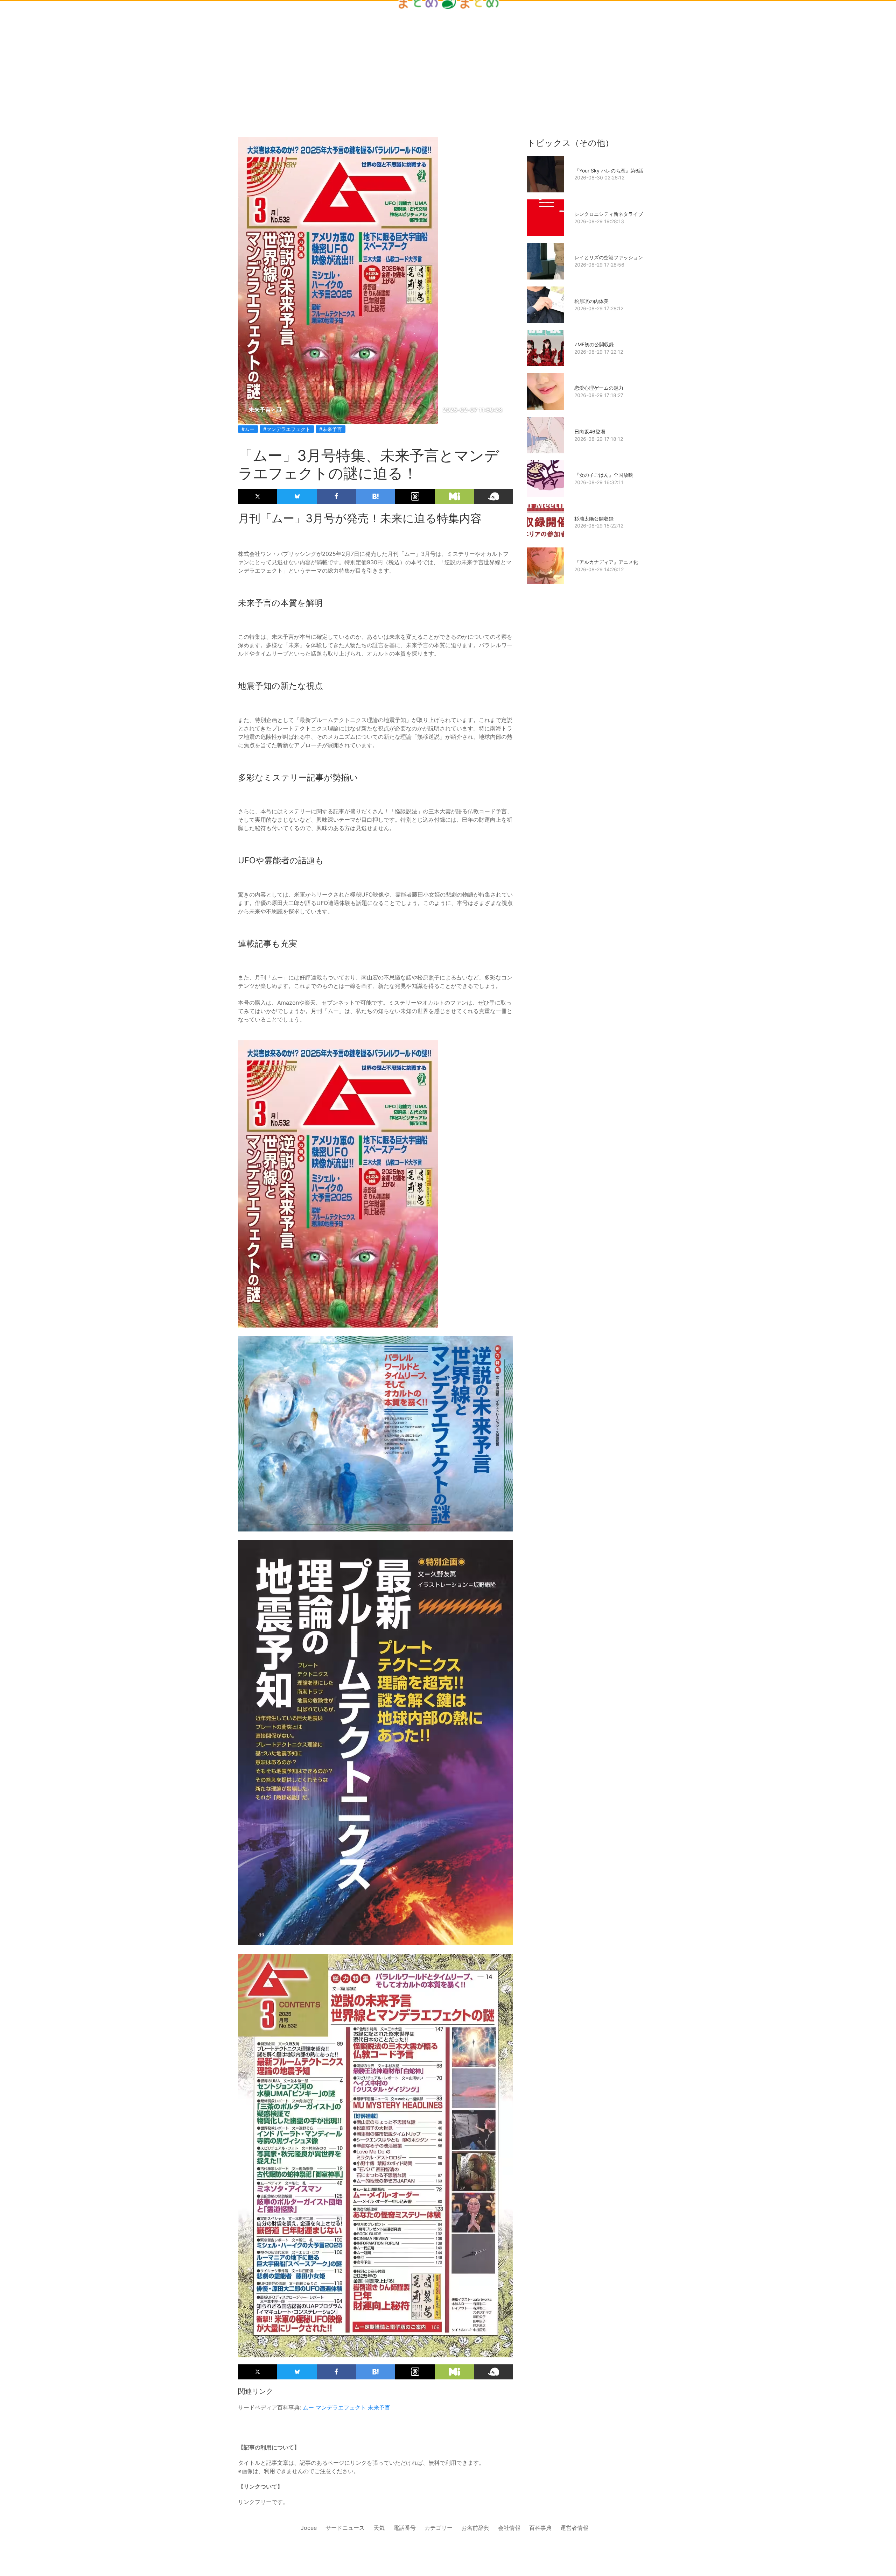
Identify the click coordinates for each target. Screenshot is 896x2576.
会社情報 (509, 2528)
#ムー (248, 429)
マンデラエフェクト (341, 2407)
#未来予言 (331, 429)
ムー (308, 2407)
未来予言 (379, 2407)
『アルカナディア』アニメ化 (606, 562)
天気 (379, 2528)
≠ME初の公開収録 (594, 344)
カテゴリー (439, 2528)
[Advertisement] (448, 57)
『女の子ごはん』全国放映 (604, 475)
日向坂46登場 (590, 431)
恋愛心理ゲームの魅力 (599, 388)
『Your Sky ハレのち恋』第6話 (609, 171)
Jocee (309, 2528)
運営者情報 (574, 2528)
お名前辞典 (475, 2528)
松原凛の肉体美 (591, 301)
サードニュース (345, 2528)
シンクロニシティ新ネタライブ (609, 214)
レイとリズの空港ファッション (609, 257)
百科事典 (540, 2528)
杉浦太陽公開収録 (594, 519)
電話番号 (405, 2528)
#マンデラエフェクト (287, 429)
